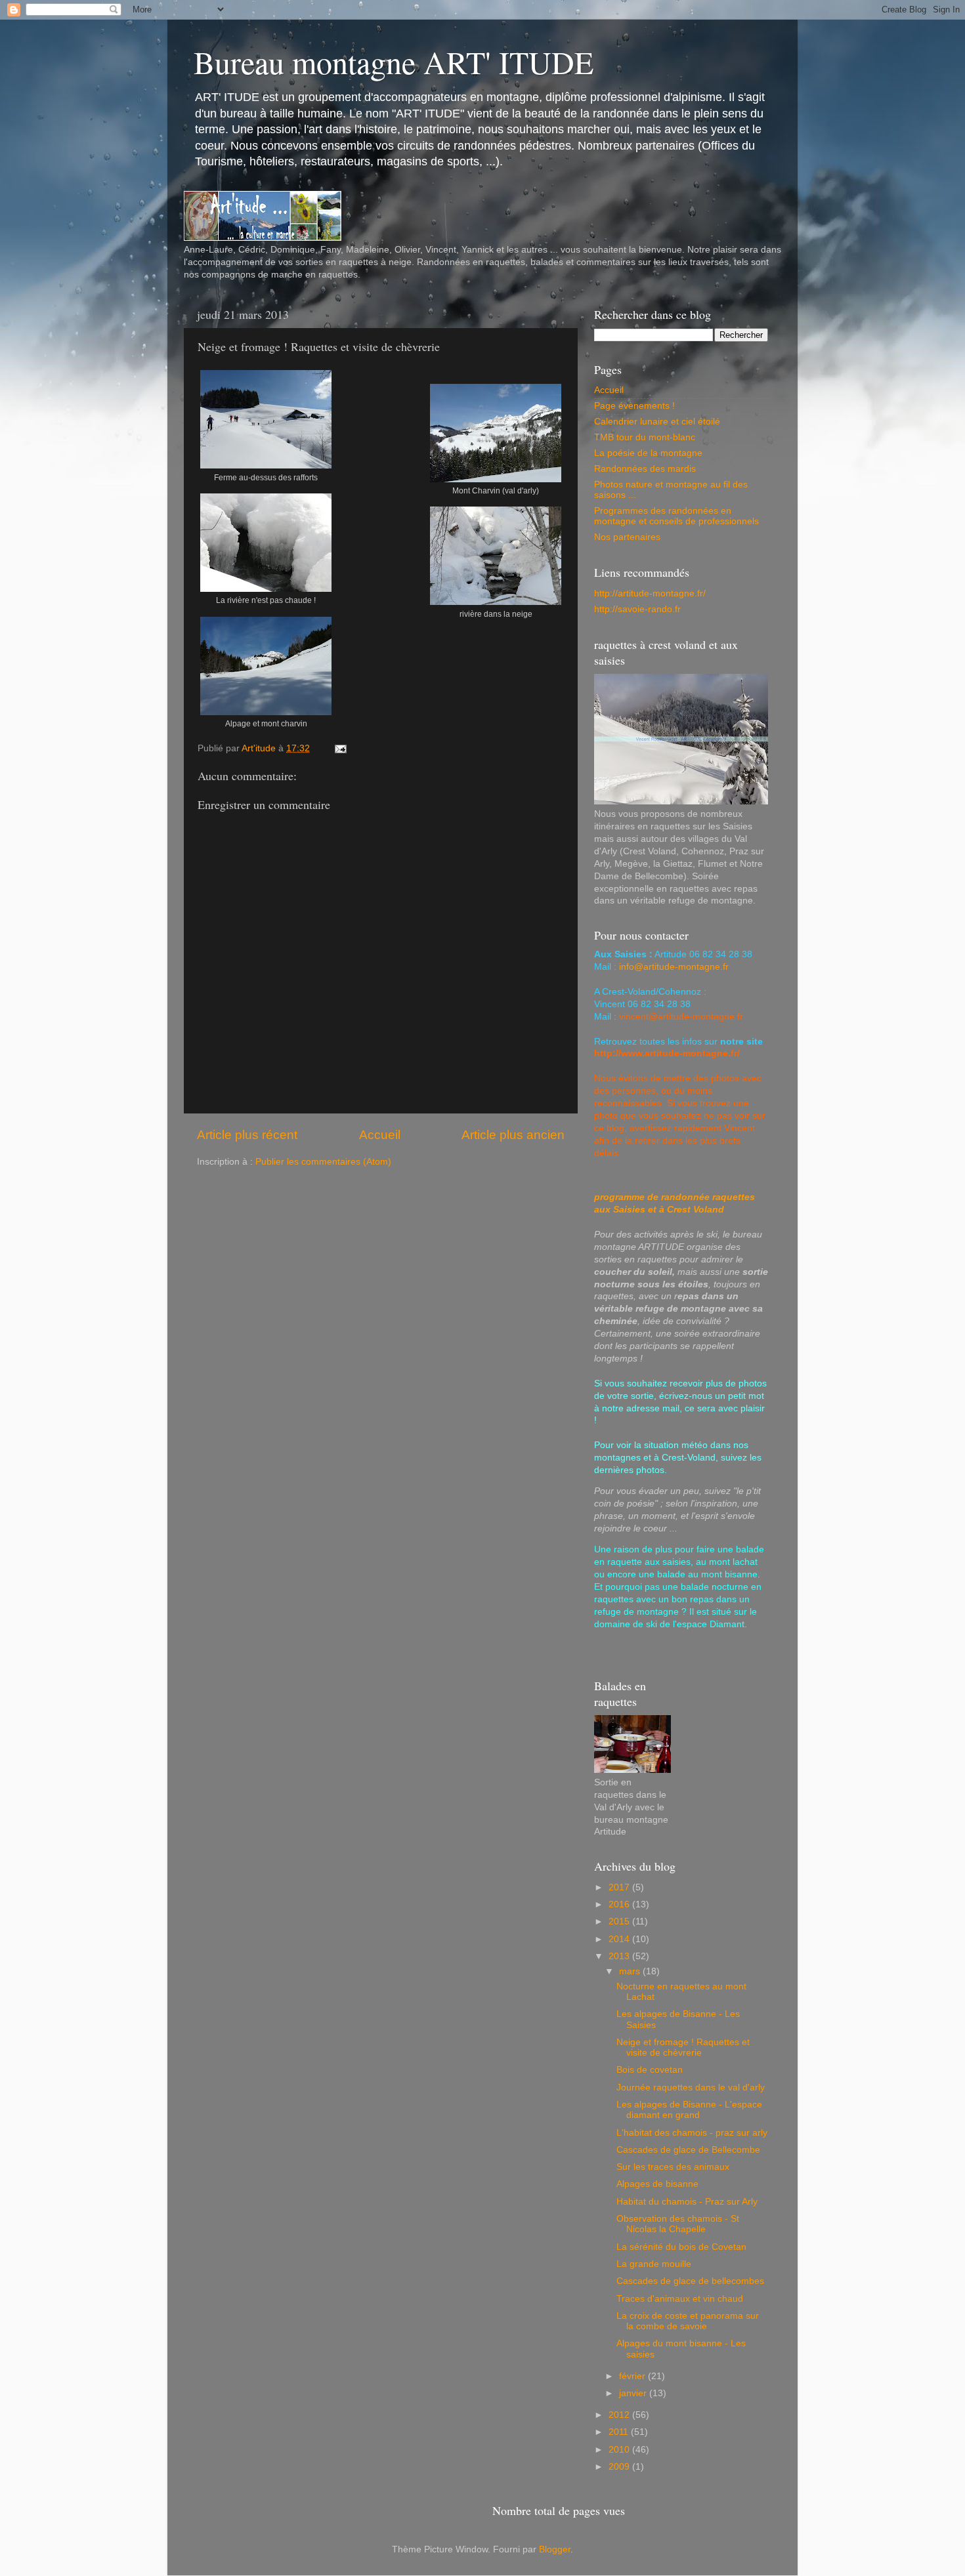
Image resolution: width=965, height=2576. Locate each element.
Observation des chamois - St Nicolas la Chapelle (678, 2224)
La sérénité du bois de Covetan (681, 2247)
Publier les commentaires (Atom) (323, 1162)
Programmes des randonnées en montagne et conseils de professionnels (676, 516)
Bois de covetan (650, 2070)
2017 (620, 1887)
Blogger (555, 2549)
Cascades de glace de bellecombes (690, 2281)
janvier (634, 2393)
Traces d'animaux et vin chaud (680, 2299)
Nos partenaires (627, 537)
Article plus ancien (513, 1135)
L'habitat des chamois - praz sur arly (692, 2133)
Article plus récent (247, 1135)
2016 (620, 1904)
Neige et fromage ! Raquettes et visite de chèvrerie (683, 2047)
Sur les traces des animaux (673, 2167)
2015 (620, 1922)
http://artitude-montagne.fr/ (650, 593)
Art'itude (260, 748)
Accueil (380, 1135)
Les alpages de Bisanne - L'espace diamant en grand (689, 2110)
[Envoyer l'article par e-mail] (338, 748)
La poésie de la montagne (648, 453)
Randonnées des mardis (645, 469)
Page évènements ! (634, 406)
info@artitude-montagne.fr (674, 967)
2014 (620, 1939)
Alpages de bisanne (657, 2184)
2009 (620, 2467)
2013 (620, 1956)
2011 (620, 2432)
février (633, 2376)
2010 (620, 2450)
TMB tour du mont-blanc (645, 437)
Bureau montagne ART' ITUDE (394, 62)
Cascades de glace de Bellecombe (688, 2150)
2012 (620, 2415)
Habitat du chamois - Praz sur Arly (687, 2202)
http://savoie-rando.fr (637, 609)
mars (631, 1971)
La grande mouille (654, 2264)
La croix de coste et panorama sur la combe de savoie (688, 2321)
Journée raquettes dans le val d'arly (691, 2088)
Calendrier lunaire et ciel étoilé (657, 422)
